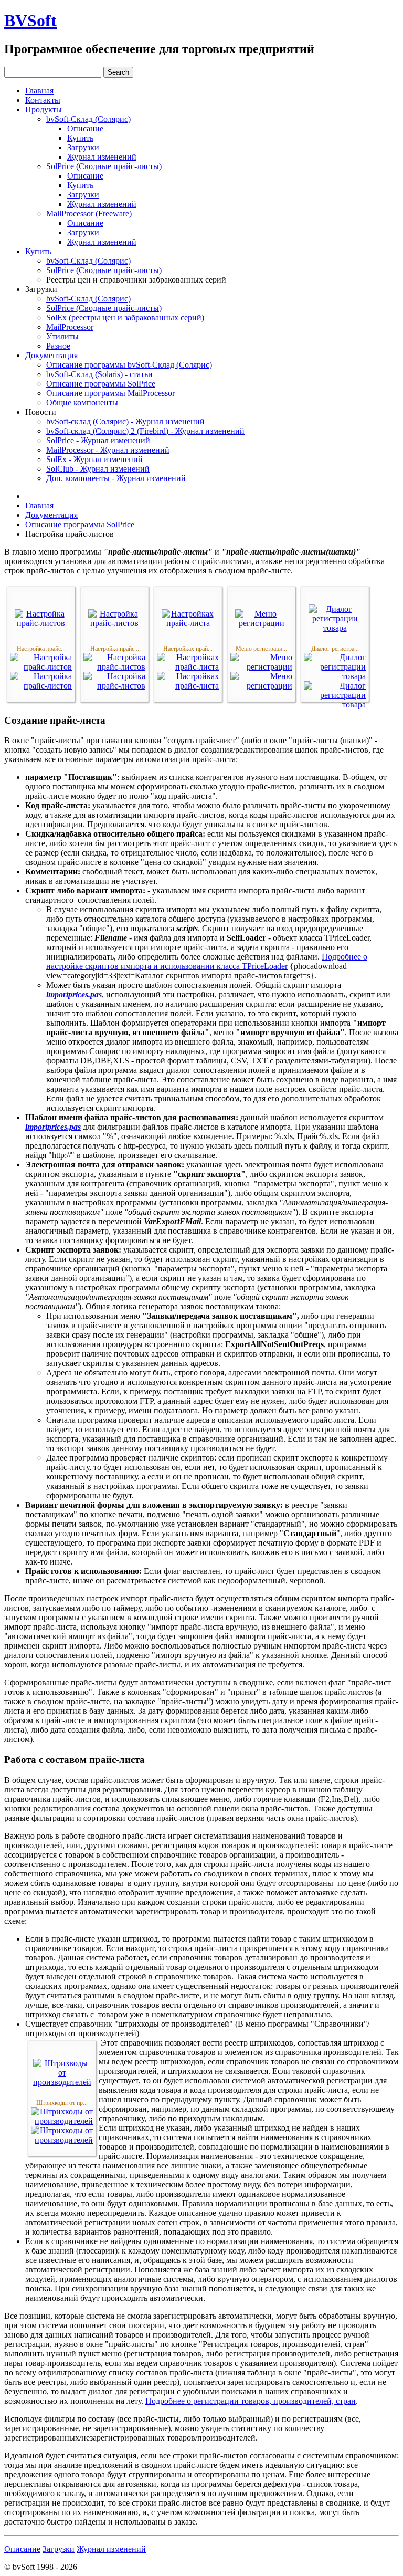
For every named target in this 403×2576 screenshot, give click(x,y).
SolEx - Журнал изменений (94, 459)
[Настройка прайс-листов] (41, 623)
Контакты (43, 100)
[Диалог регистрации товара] (335, 628)
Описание (85, 128)
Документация (51, 355)
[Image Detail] (41, 667)
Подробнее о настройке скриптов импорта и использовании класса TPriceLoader (207, 961)
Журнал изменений (102, 157)
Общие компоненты (82, 403)
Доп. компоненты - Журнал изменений (116, 478)
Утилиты (62, 336)
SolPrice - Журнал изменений (98, 440)
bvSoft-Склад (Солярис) (88, 119)
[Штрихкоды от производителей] (62, 2082)
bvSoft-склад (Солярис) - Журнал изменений (125, 421)
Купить (80, 138)
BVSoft (30, 20)
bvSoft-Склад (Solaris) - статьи (99, 374)
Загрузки (83, 147)
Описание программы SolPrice (101, 384)
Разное (58, 346)
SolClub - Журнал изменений (98, 469)
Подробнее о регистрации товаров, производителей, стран (251, 2401)
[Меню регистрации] (261, 623)
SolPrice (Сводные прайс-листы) (104, 166)
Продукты (44, 109)
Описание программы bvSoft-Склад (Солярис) (129, 365)
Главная (39, 91)
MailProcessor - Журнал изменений (108, 450)
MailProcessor (70, 327)
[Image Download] (41, 686)
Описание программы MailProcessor (110, 393)
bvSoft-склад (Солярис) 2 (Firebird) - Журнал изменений (145, 431)
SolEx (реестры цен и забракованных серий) (125, 317)
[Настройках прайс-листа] (188, 623)
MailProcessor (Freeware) (89, 213)
